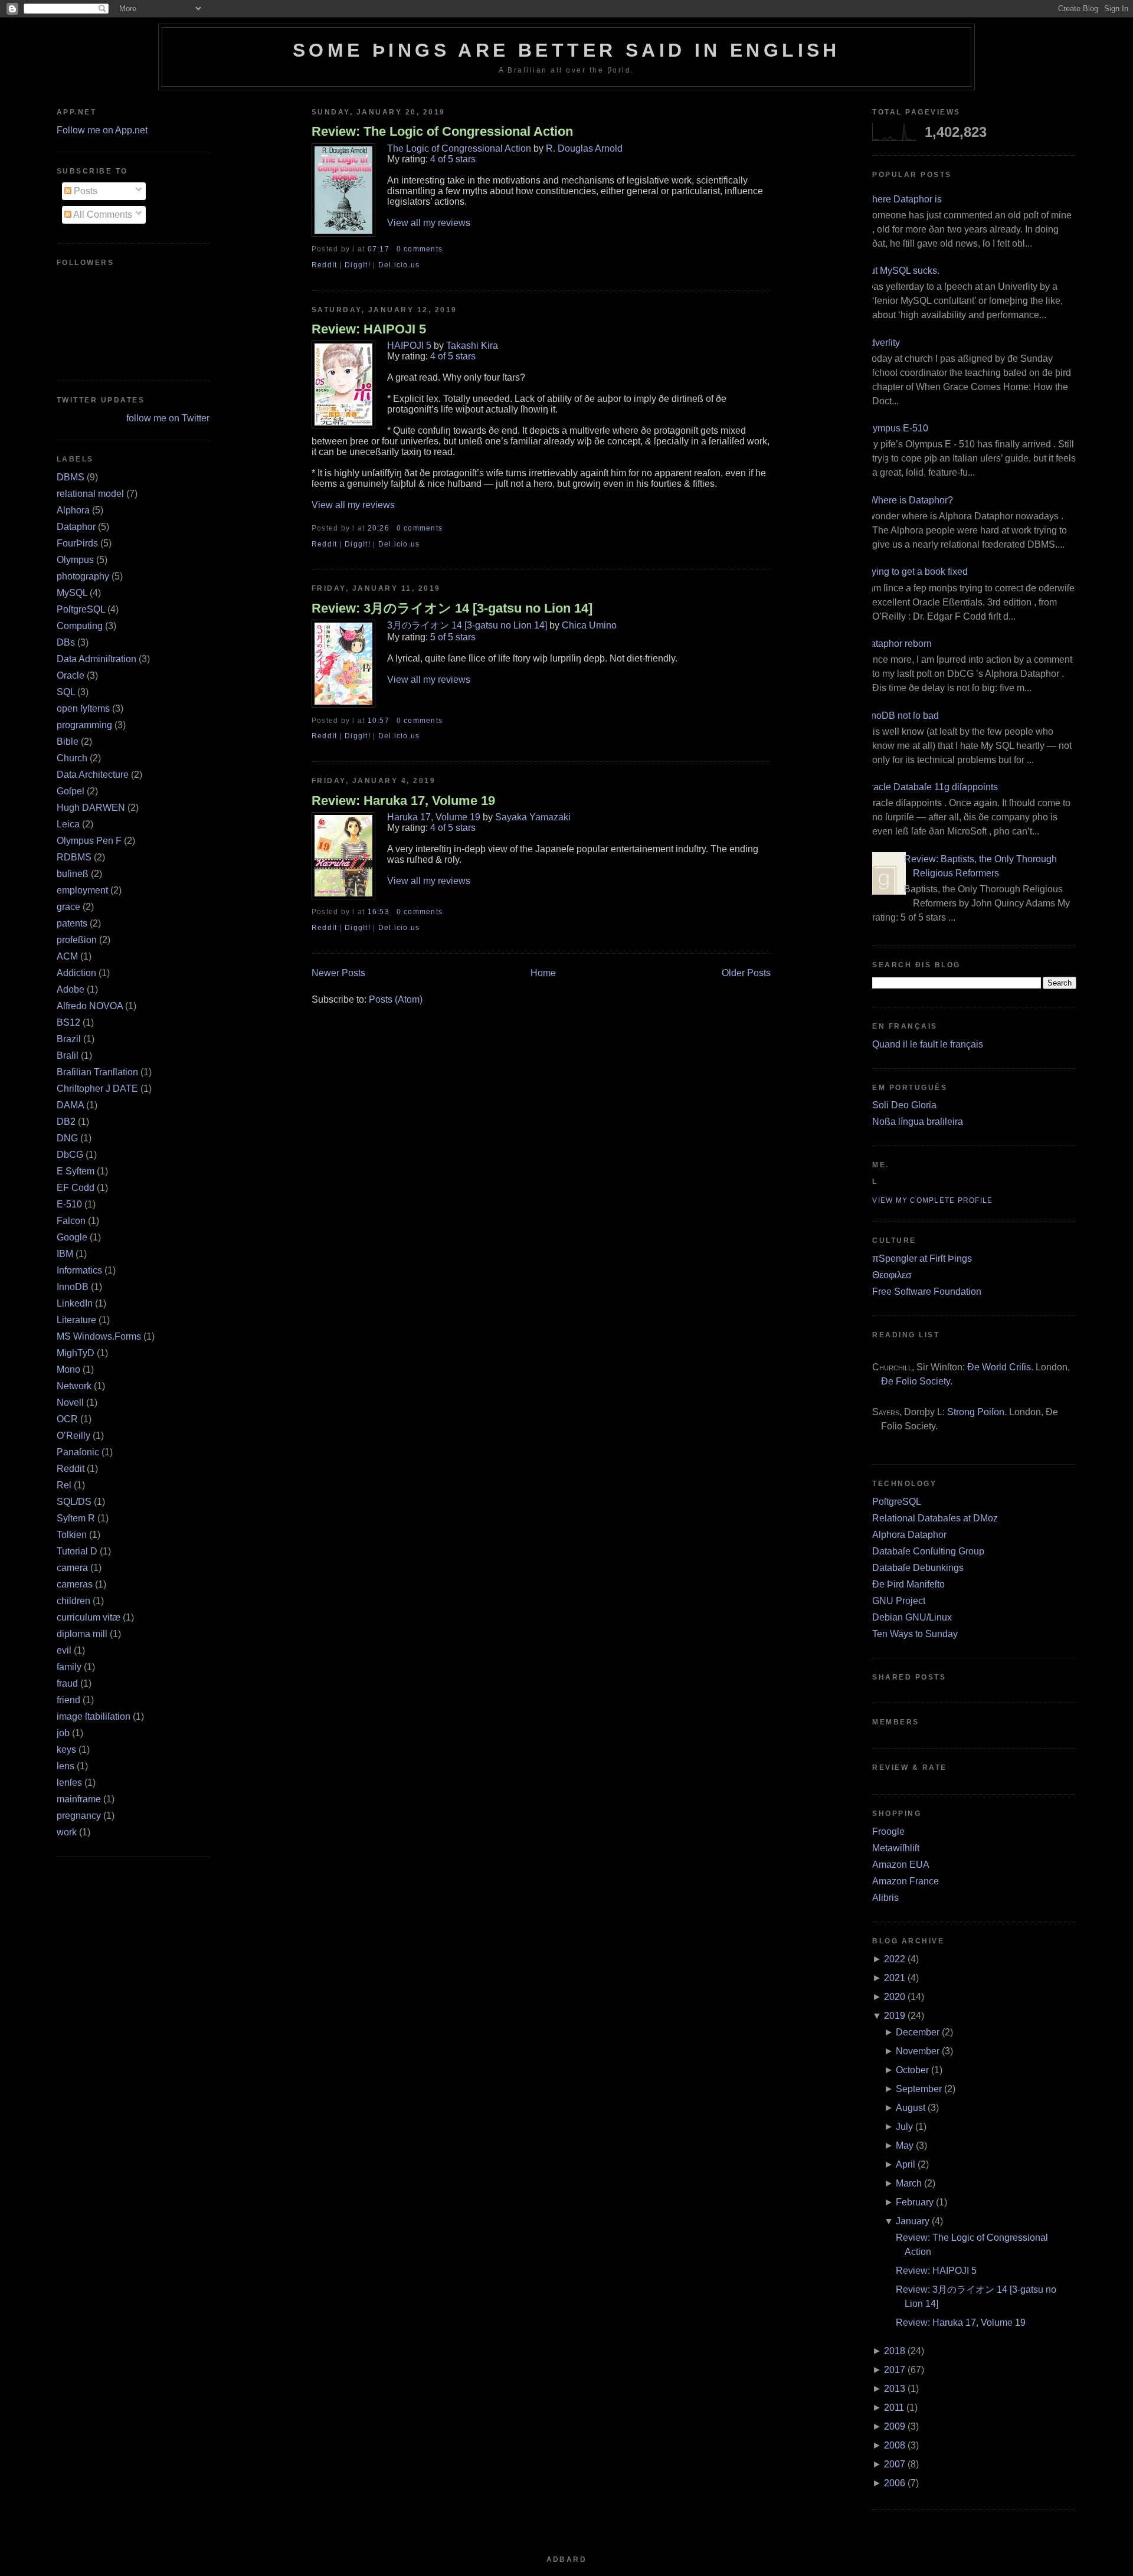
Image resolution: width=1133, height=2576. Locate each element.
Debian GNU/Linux (912, 1617)
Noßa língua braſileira (918, 1122)
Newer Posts (338, 973)
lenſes (69, 1783)
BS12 (68, 1022)
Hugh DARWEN (91, 808)
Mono (68, 1369)
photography (83, 576)
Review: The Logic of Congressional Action (442, 131)
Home (543, 973)
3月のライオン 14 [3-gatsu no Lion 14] (467, 625)
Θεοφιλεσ (892, 1275)
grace (68, 907)
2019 (895, 2016)
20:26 (379, 528)
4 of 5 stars (453, 159)
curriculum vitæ (89, 1617)
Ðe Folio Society (916, 1381)
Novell (70, 1402)
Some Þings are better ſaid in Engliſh (566, 50)
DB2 (66, 1122)
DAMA (70, 1105)
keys (66, 1749)
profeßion (77, 940)
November (918, 2051)
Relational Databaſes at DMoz (935, 1518)
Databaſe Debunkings (918, 1568)
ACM (67, 956)
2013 (895, 2389)
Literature (76, 1320)
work (67, 1832)
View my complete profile (932, 1200)
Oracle (71, 675)
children (73, 1601)
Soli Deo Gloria (904, 1105)
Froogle (888, 1832)
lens (66, 1766)
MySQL (72, 593)
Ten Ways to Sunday (915, 1634)
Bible (68, 742)
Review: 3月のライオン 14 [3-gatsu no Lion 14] (452, 608)
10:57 (379, 721)
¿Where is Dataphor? (908, 500)
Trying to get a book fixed (916, 572)
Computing (80, 626)
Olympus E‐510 (896, 428)
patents (72, 923)
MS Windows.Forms (99, 1336)
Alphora (73, 510)
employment (82, 890)
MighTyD (76, 1353)
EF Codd (76, 1188)
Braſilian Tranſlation (97, 1072)
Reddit (71, 1469)
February (915, 2202)
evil (64, 1650)
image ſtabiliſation (94, 1716)
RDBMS (74, 857)
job (63, 1733)
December (918, 2032)
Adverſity (882, 343)
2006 (895, 2483)
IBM (65, 1254)
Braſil (68, 1055)
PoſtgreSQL (81, 609)
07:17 (379, 249)
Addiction (76, 973)
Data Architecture (93, 775)
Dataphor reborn (898, 644)
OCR (67, 1419)
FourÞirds (77, 543)
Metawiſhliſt (896, 1848)
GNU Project (899, 1601)
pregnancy (79, 1816)
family (69, 1667)
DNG (67, 1138)
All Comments (102, 215)
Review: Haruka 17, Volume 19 (403, 801)
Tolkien (72, 1535)
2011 (894, 2408)
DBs (66, 642)
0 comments (420, 249)
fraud (67, 1683)
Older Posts (746, 973)
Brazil (69, 1039)
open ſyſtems (83, 708)
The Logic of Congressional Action (459, 148)
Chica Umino (589, 625)
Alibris (885, 1898)
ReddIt (325, 265)
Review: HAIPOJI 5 (369, 329)
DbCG (70, 1155)
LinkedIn (75, 1303)
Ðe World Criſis (999, 1367)
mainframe (79, 1799)
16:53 (379, 912)
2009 (895, 2426)
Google (72, 1237)
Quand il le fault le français (928, 1044)
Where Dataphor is (903, 199)
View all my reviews (429, 223)
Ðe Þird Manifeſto (908, 1584)
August (911, 2108)
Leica (68, 824)
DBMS (71, 477)
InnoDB (73, 1287)
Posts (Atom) (396, 999)
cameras (75, 1584)
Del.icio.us (399, 265)
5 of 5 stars (453, 637)
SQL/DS (74, 1502)
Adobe (71, 989)
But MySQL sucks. (901, 271)
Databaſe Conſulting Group (928, 1551)
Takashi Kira (472, 346)
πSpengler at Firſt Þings (922, 1258)
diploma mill (82, 1634)
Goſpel (71, 791)
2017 (895, 2370)
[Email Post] (446, 249)
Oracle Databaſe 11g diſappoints (931, 787)
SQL (66, 692)
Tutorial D (77, 1551)
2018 (895, 2351)
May (905, 2145)
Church (72, 758)
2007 (895, 2464)
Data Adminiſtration (96, 659)
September (919, 2089)
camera (72, 1568)
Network (74, 1386)
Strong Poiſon (976, 1412)
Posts (84, 191)
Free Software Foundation (927, 1292)
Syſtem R (76, 1518)
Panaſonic (78, 1452)
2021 (895, 1978)
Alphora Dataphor (909, 1535)
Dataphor (76, 527)
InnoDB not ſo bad (901, 716)
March (909, 2183)
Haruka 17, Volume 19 (434, 817)
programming (84, 725)
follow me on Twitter (168, 418)
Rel (64, 1485)
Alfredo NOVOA (90, 1006)
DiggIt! (358, 265)
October (912, 2070)
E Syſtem (76, 1171)
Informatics (79, 1270)
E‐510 (69, 1204)
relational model (90, 494)
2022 (895, 1959)
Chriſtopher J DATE (97, 1089)
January (913, 2221)
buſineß (73, 874)
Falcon (71, 1221)
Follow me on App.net (102, 130)
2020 (895, 1997)
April (906, 2164)
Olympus (75, 560)
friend (68, 1700)
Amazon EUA (901, 1865)
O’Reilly (73, 1436)
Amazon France (906, 1881)
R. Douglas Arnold (584, 148)
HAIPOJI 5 (409, 346)
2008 (895, 2445)
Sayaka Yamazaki (533, 817)
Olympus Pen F (89, 841)
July (904, 2127)
